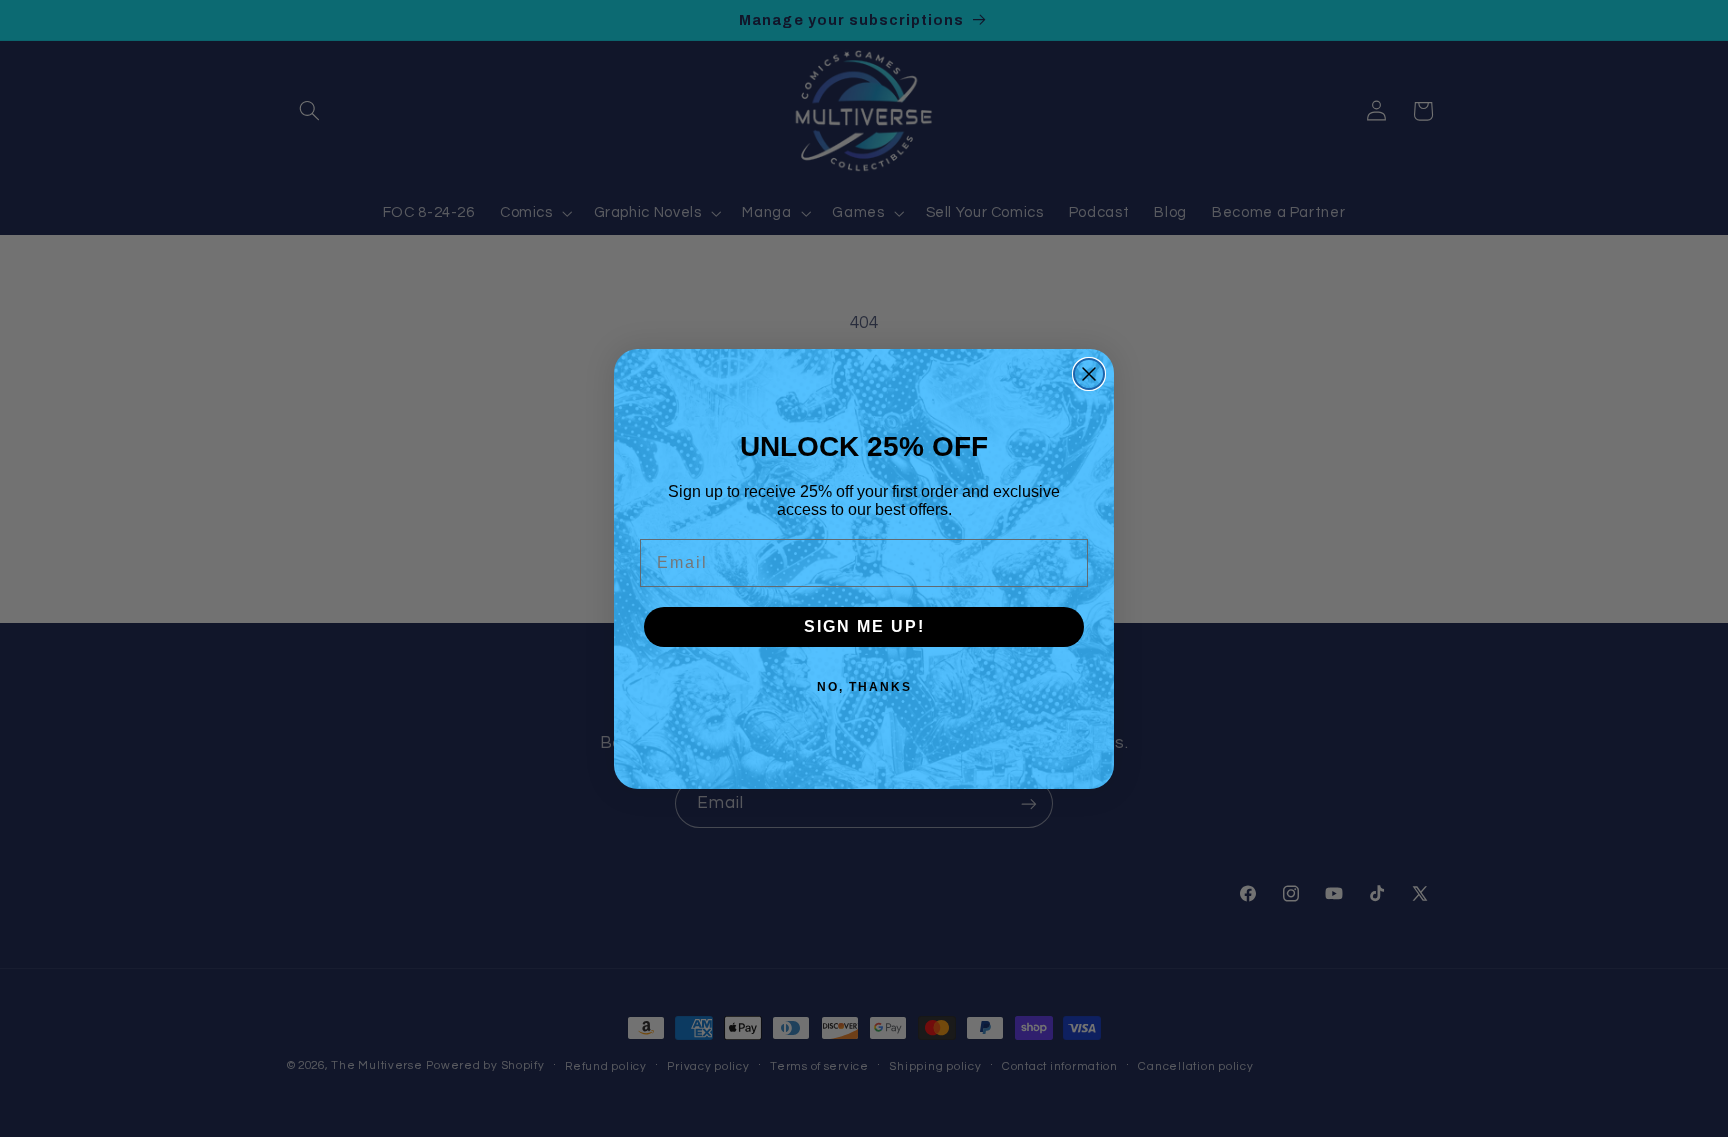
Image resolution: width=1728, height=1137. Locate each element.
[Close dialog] (1089, 374)
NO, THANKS (864, 687)
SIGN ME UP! (864, 626)
